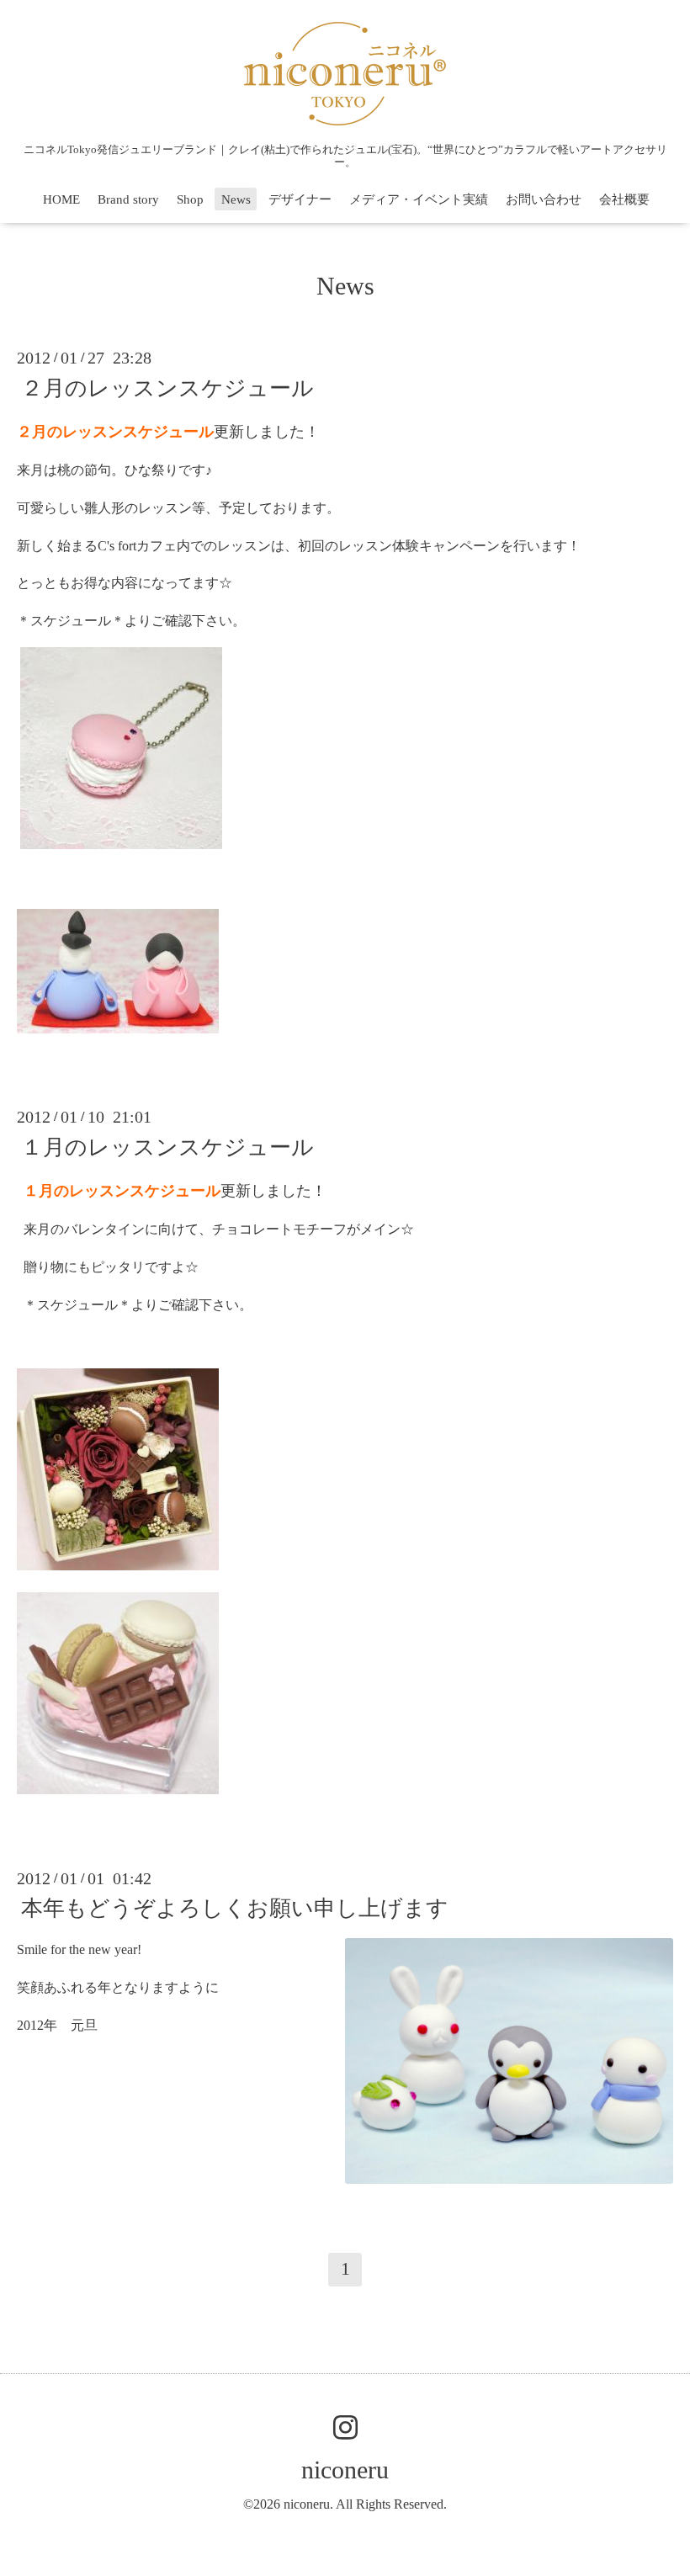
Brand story (128, 199)
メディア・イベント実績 (419, 199)
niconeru (345, 2470)
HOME (61, 199)
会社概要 (624, 199)
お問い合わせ (544, 199)
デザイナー (300, 199)
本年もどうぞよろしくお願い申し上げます (235, 1908)
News (236, 199)
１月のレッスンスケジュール (167, 1147)
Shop (190, 199)
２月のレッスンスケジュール (167, 388)
